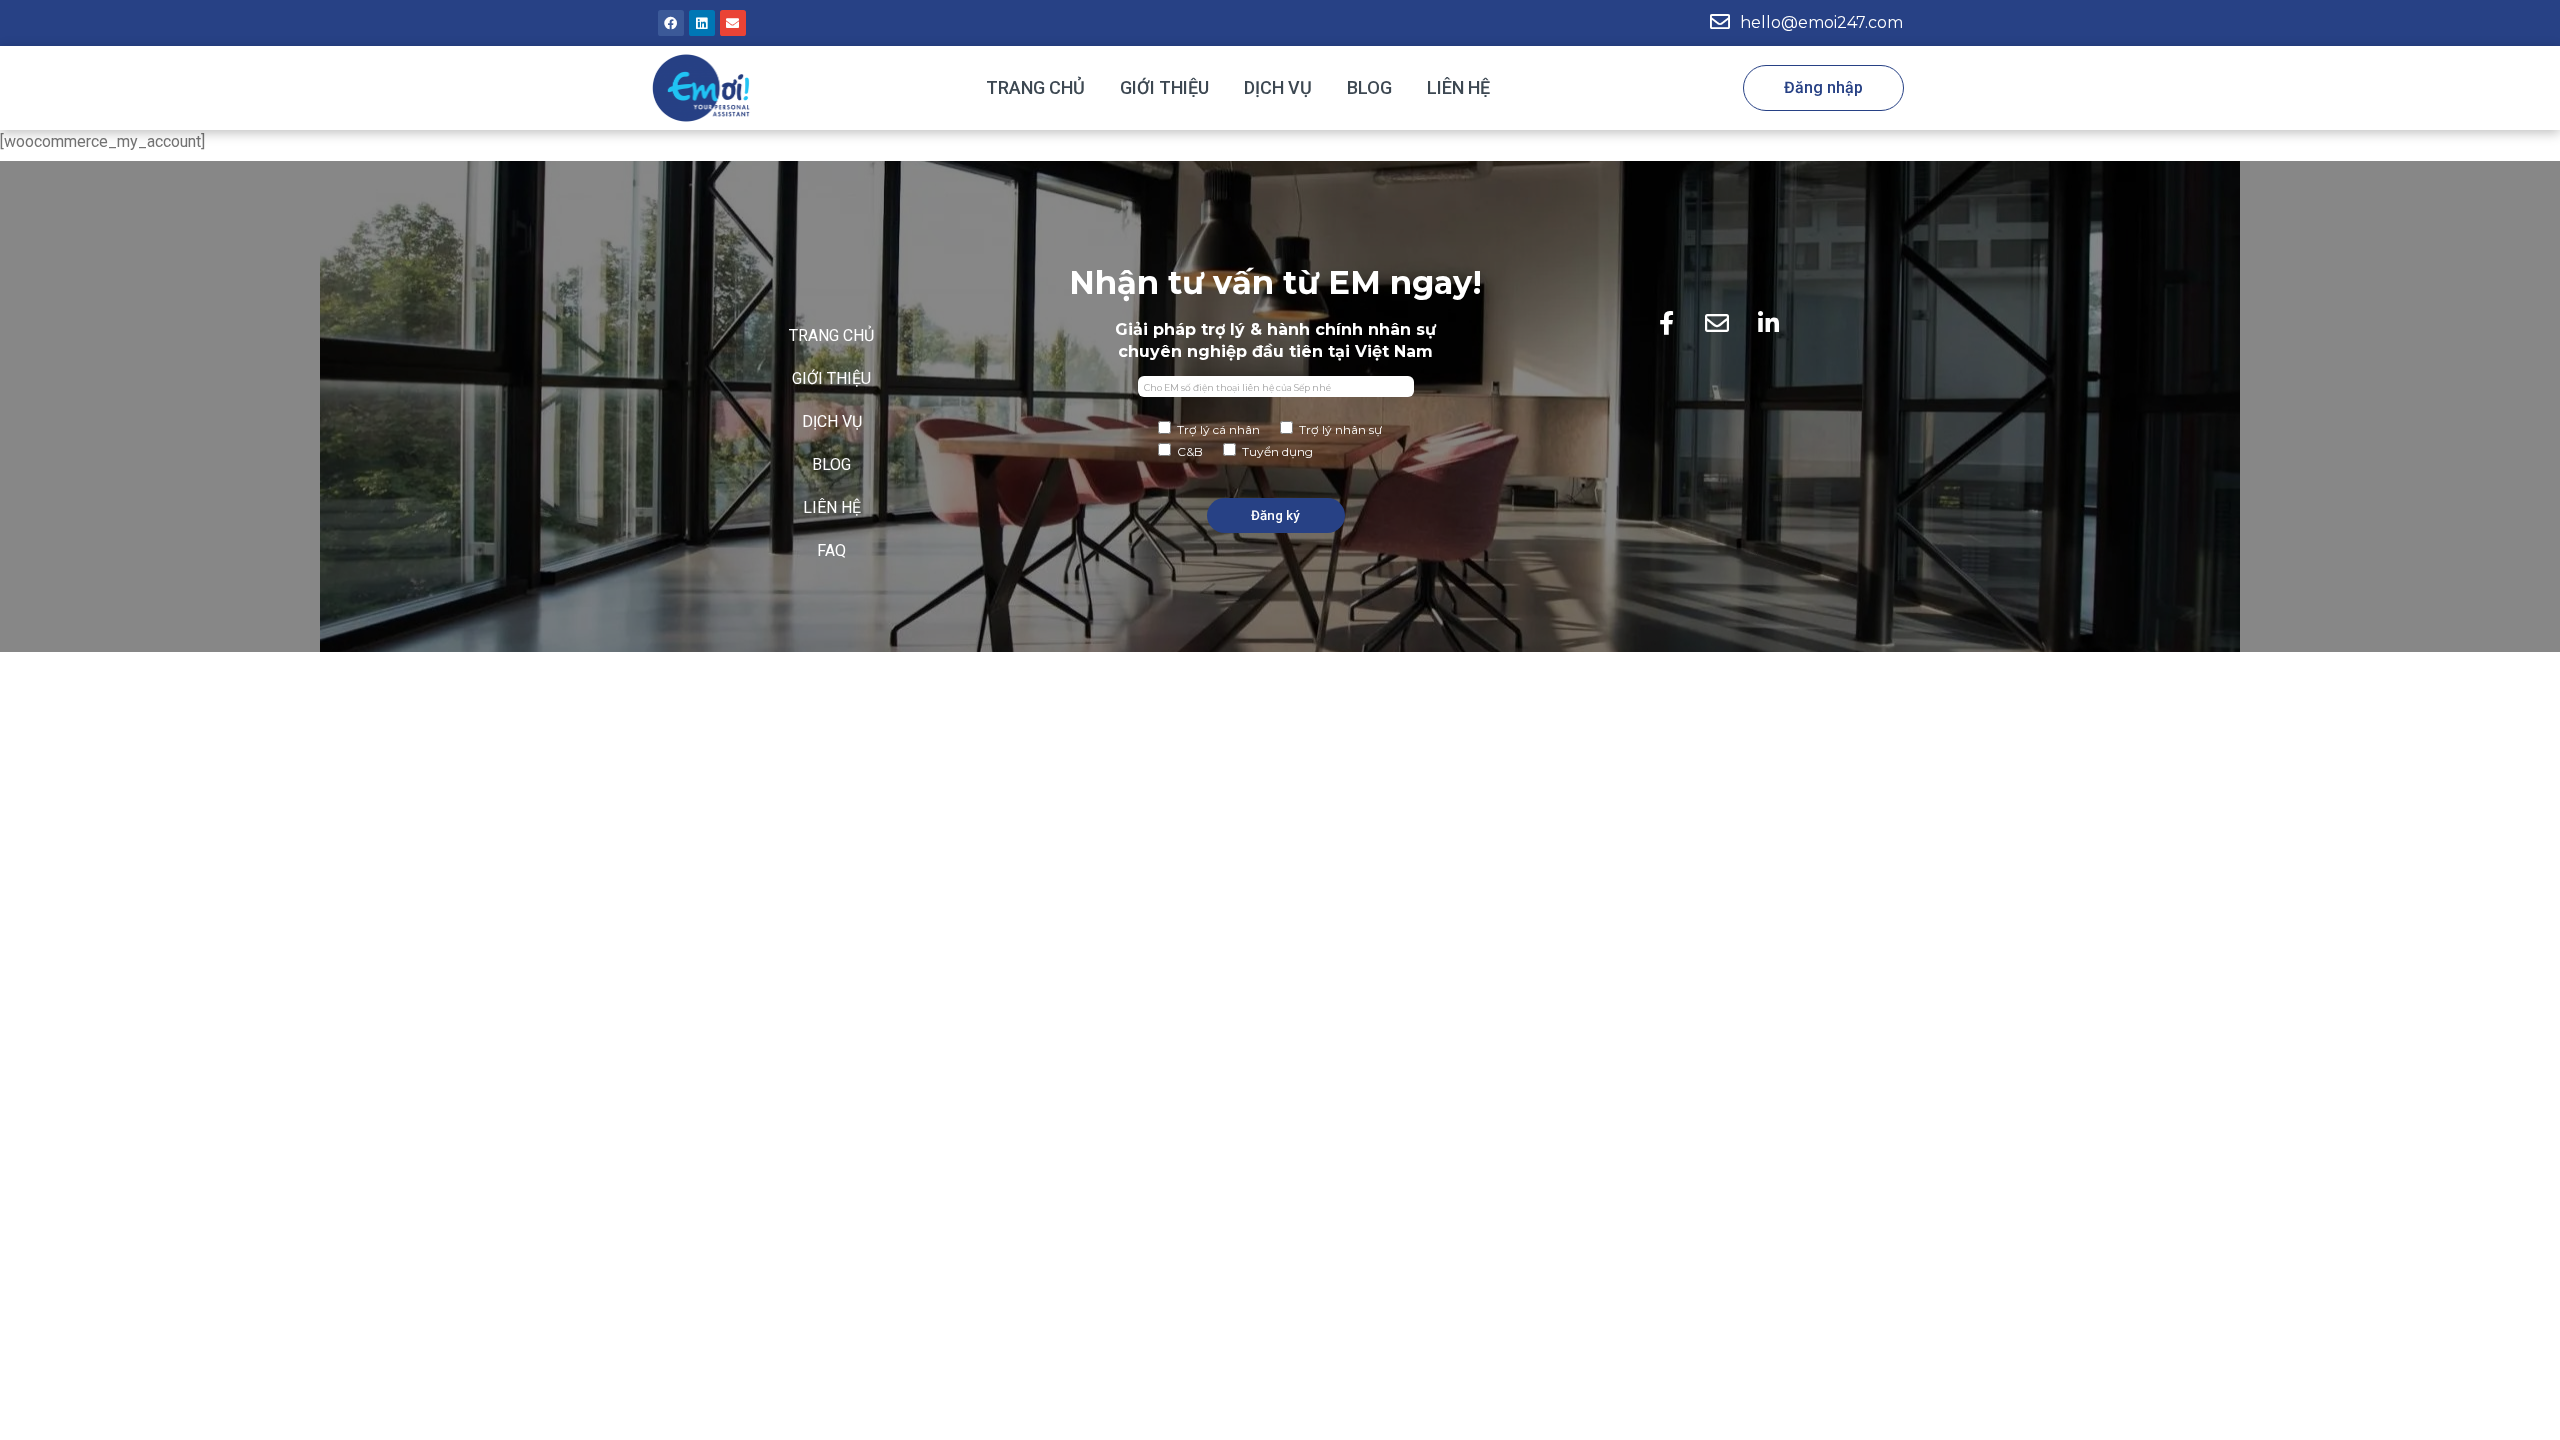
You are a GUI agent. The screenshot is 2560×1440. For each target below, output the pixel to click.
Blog (1369, 87)
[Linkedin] (702, 23)
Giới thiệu (1164, 87)
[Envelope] (733, 23)
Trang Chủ (1035, 87)
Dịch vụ (1278, 87)
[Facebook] (671, 23)
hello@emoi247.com (1821, 22)
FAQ (831, 550)
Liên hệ (1458, 87)
